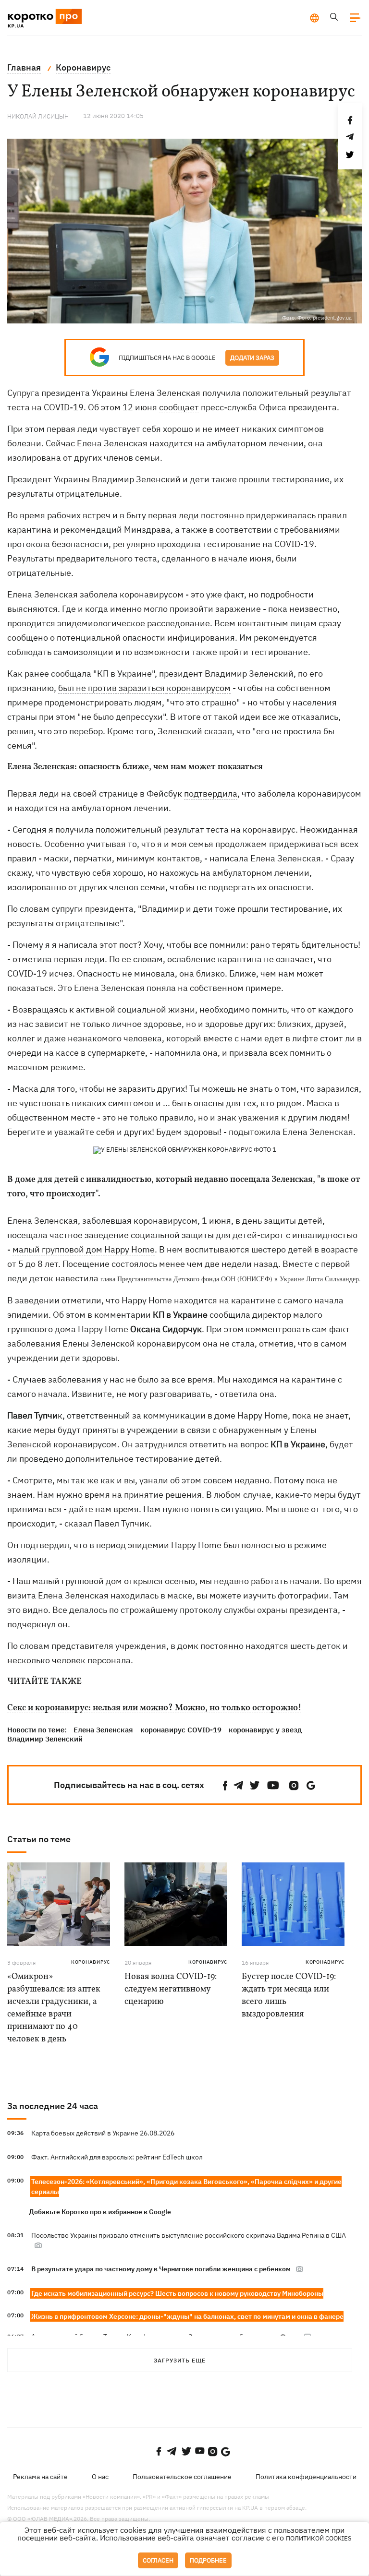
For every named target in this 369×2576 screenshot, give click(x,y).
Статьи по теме (39, 1839)
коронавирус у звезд (265, 1730)
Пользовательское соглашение (182, 2477)
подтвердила (211, 793)
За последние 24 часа (53, 2106)
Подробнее (208, 2560)
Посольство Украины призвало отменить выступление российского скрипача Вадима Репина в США (189, 2235)
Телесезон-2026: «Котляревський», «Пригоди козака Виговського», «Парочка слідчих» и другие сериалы (186, 2187)
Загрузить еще (180, 2360)
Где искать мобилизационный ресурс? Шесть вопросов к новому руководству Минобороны (177, 2293)
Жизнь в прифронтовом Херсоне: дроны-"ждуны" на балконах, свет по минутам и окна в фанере (187, 2316)
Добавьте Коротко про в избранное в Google (100, 2212)
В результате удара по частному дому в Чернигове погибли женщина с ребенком (161, 2269)
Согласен (158, 2560)
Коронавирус (91, 1962)
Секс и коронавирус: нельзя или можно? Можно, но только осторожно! (154, 1708)
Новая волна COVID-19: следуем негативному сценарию (171, 1989)
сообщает (179, 407)
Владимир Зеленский (45, 1739)
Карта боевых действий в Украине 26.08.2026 (103, 2133)
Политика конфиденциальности (306, 2477)
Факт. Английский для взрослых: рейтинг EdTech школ (117, 2157)
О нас (100, 2477)
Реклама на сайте (40, 2477)
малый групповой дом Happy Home (84, 1249)
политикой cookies (319, 2538)
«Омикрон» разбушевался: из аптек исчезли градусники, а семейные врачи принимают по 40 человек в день (54, 2008)
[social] (225, 1785)
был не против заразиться (112, 688)
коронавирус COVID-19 (181, 1730)
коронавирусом (199, 688)
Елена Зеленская (103, 1730)
